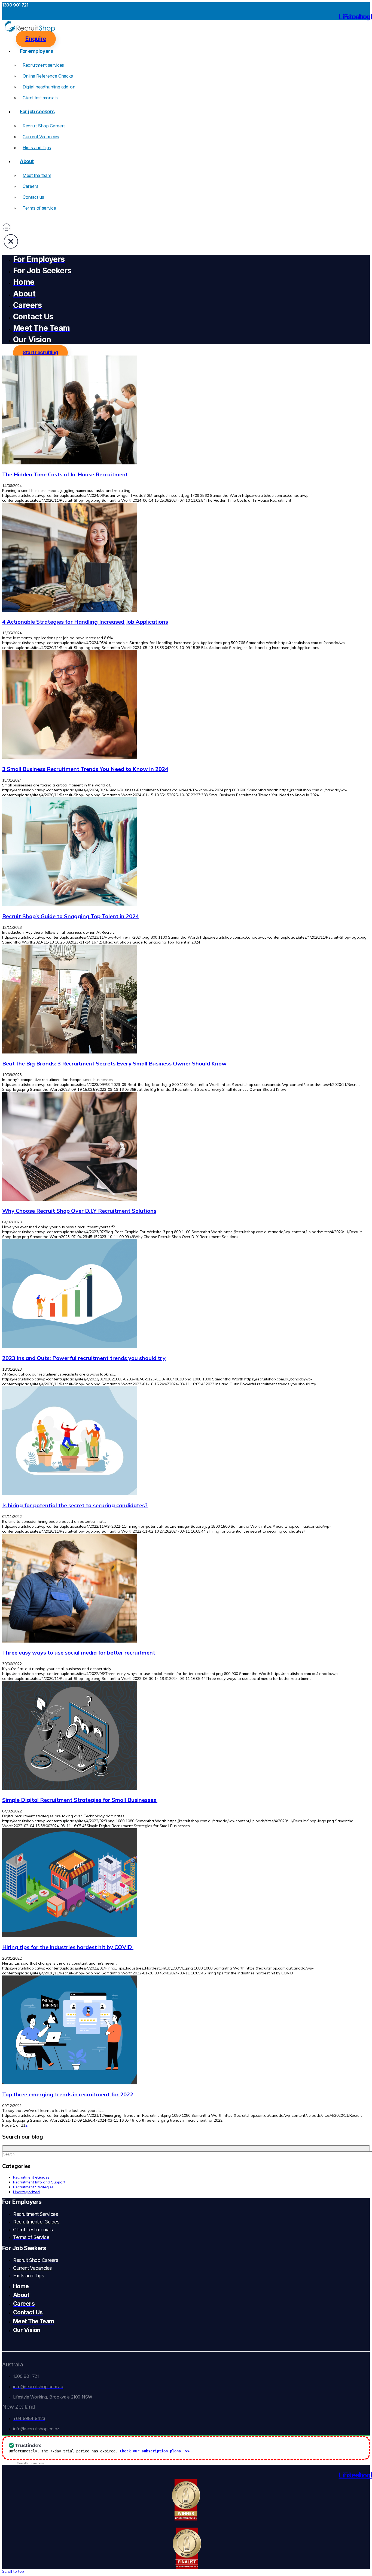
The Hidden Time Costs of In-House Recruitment (65, 474)
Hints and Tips (37, 148)
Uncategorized (26, 2192)
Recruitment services (43, 65)
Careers (30, 186)
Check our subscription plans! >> (155, 2451)
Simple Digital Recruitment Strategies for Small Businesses (80, 1800)
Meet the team (37, 175)
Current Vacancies (41, 137)
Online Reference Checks (48, 76)
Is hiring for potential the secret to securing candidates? (75, 1505)
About (27, 161)
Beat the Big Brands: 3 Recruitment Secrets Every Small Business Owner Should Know (114, 1063)
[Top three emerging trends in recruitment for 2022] (70, 2083)
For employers (36, 51)
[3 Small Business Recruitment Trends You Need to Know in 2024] (70, 758)
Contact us (33, 197)
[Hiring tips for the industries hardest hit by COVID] (70, 1936)
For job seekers (37, 111)
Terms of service (39, 208)
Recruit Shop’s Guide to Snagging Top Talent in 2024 (71, 916)
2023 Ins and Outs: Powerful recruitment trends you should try (84, 1358)
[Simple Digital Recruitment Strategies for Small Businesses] (70, 1788)
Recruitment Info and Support (39, 2182)
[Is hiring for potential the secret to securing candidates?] (70, 1494)
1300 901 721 (15, 5)
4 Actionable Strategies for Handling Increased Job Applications (85, 622)
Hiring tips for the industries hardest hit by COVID (68, 1947)
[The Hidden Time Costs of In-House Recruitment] (70, 463)
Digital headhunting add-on (49, 87)
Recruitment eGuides (31, 2177)
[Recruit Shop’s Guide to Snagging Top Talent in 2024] (70, 905)
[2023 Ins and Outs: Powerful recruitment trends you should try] (70, 1347)
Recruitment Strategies (33, 2187)
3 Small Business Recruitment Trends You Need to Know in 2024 (85, 769)
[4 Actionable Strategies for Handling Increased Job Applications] (70, 610)
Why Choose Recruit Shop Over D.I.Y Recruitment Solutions (79, 1211)
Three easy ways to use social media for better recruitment (79, 1653)
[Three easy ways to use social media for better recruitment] (70, 1641)
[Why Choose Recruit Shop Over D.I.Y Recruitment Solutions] (70, 1199)
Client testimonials (40, 98)
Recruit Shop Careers (44, 126)
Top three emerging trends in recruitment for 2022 (68, 2094)
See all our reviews (31, 2463)
